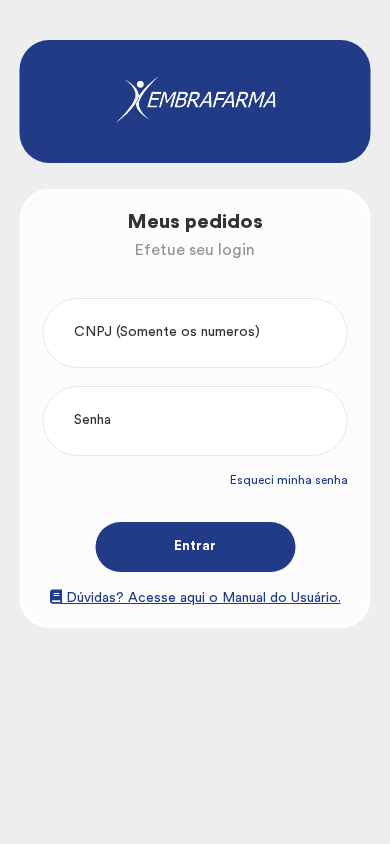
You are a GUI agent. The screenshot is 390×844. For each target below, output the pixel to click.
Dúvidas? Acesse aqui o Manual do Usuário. (201, 598)
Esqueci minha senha (289, 480)
